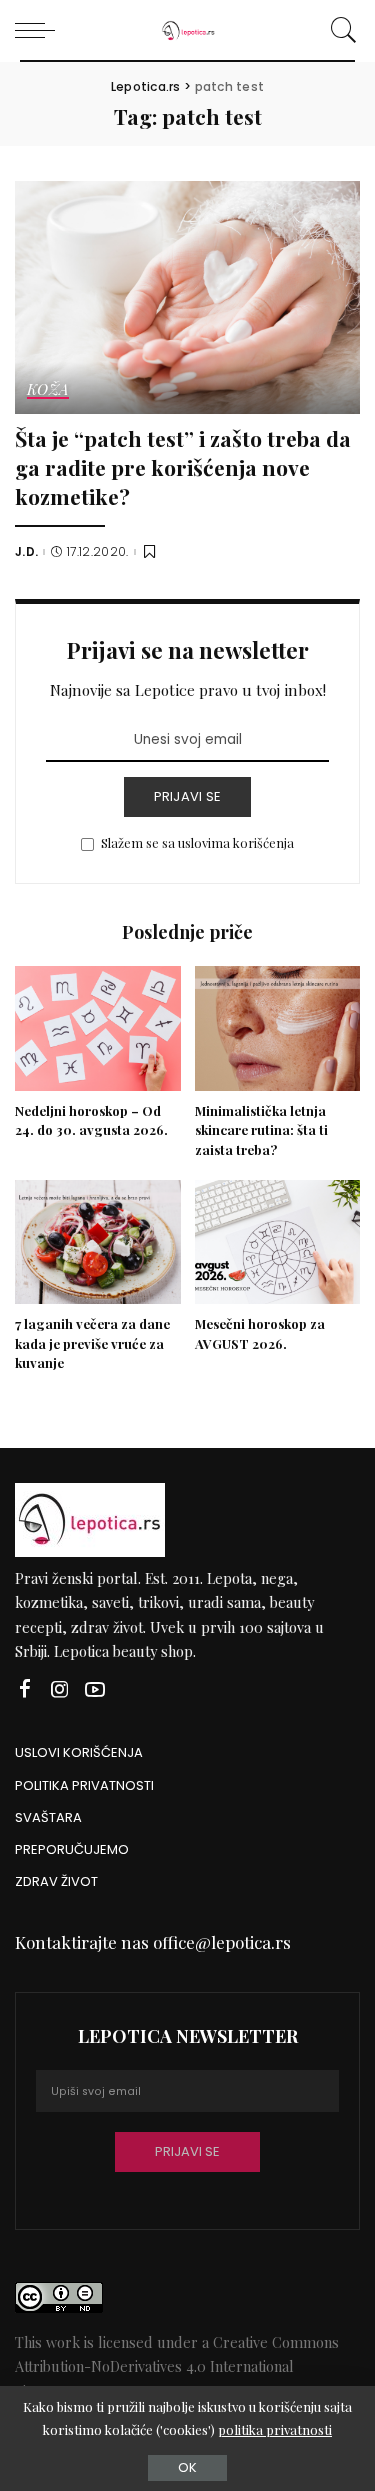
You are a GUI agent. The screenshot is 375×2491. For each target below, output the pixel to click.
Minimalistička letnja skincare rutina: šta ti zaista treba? (261, 1130)
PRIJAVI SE (188, 796)
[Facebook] (25, 1689)
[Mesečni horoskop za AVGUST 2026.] (278, 1242)
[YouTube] (95, 1689)
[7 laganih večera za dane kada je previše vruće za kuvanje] (98, 1242)
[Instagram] (60, 1689)
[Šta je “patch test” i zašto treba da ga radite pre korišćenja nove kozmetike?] (187, 297)
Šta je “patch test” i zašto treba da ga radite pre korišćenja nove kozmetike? (183, 466)
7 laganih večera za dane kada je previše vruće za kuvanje (92, 1343)
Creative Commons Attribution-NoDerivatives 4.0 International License (177, 2366)
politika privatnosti (275, 2429)
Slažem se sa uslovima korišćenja (197, 842)
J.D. (26, 552)
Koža (48, 390)
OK (187, 2467)
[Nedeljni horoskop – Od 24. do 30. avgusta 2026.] (98, 1028)
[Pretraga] (340, 30)
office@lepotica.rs (222, 1942)
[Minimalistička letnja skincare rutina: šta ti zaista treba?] (278, 1028)
